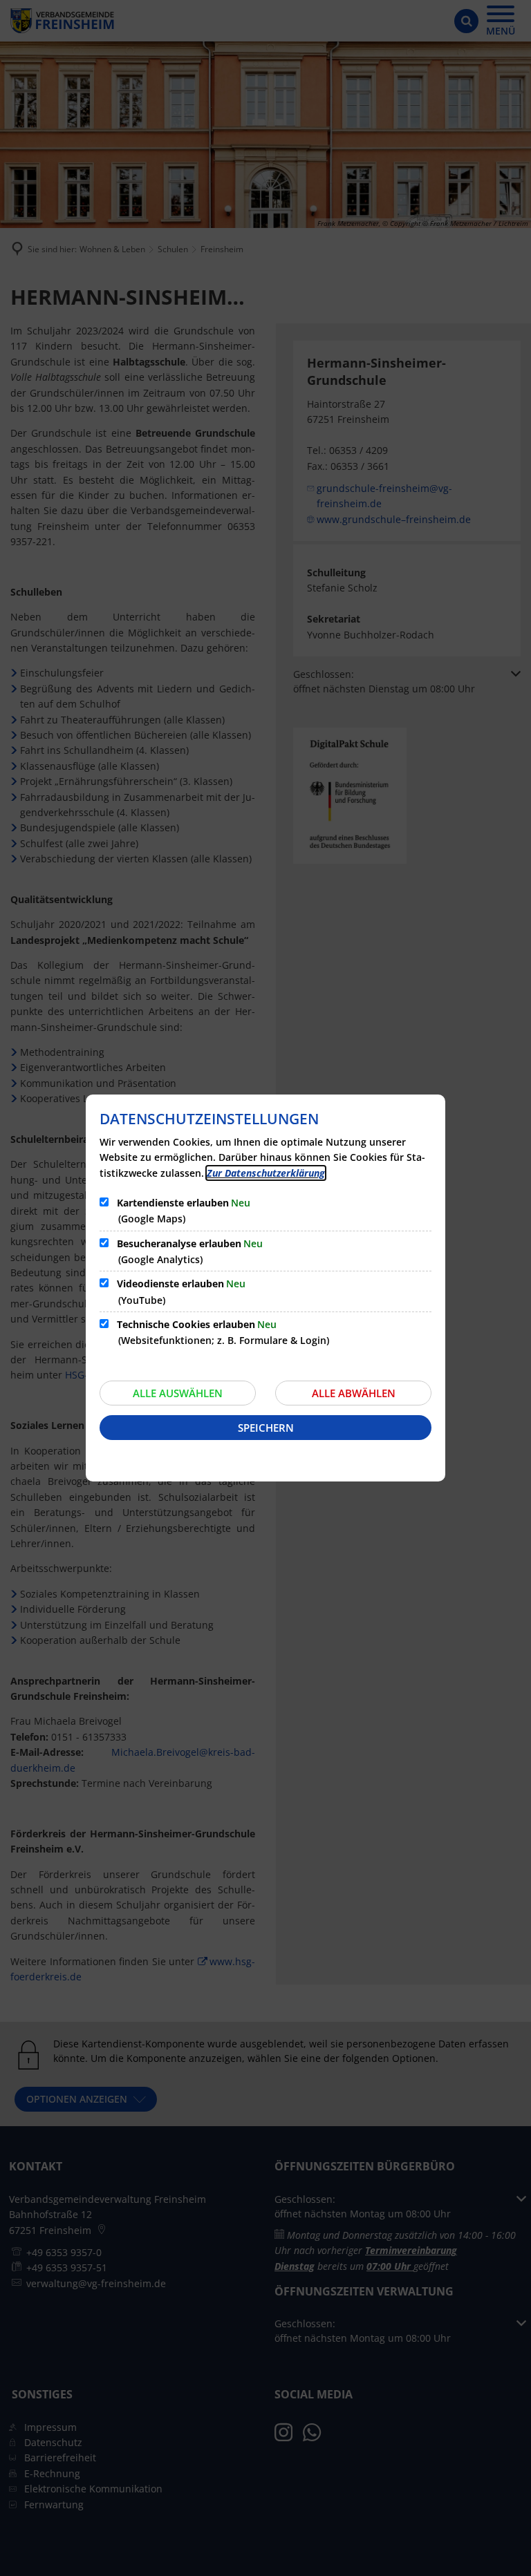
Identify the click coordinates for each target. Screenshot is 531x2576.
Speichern (266, 1428)
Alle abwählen (354, 1393)
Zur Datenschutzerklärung (266, 1173)
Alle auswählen (178, 1393)
